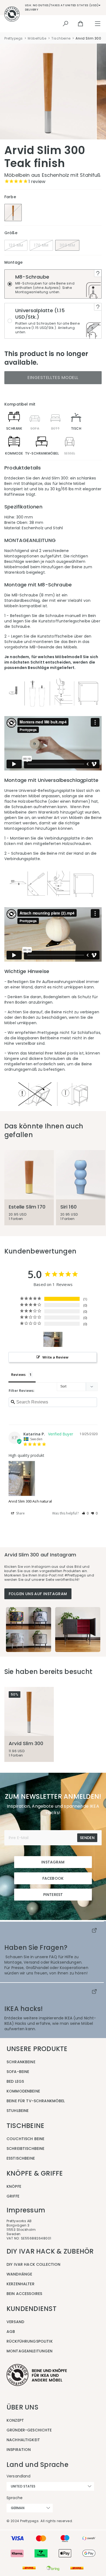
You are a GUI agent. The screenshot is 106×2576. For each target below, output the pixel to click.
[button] (85, 1513)
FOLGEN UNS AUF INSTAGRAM (38, 1594)
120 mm (16, 245)
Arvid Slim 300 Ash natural (30, 1501)
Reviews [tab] (18, 1374)
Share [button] (20, 1513)
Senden (87, 1838)
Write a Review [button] (56, 1357)
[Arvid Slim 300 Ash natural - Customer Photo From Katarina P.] (53, 1339)
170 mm (41, 245)
